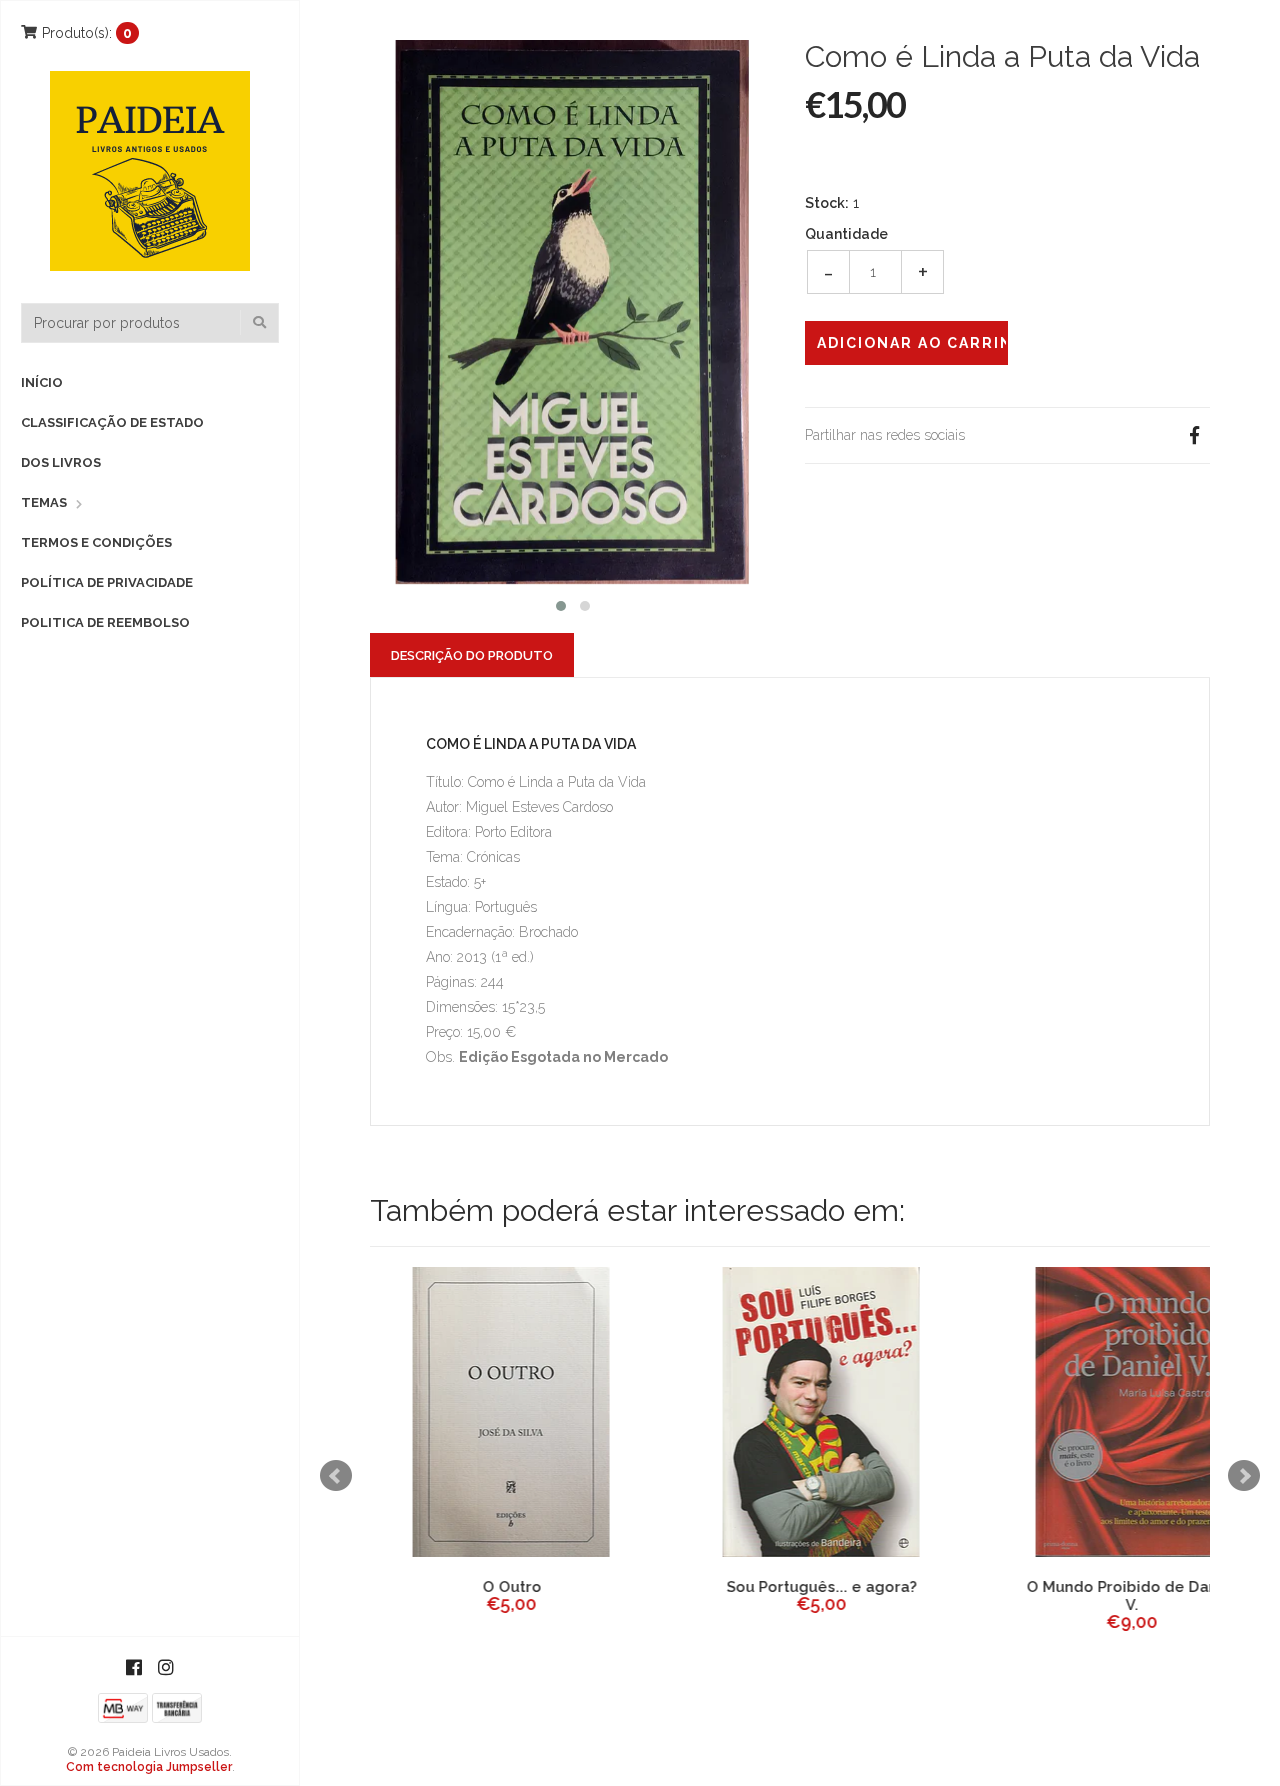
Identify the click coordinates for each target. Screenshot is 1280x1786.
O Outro (510, 1587)
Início (42, 382)
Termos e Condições (96, 542)
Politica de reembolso (105, 622)
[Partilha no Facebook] (1194, 435)
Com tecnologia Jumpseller (149, 1767)
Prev (336, 1476)
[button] (561, 603)
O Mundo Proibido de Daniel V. (1130, 1596)
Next (1244, 1476)
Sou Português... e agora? (820, 1587)
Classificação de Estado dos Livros (112, 442)
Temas (44, 502)
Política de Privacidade (107, 582)
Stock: (827, 203)
